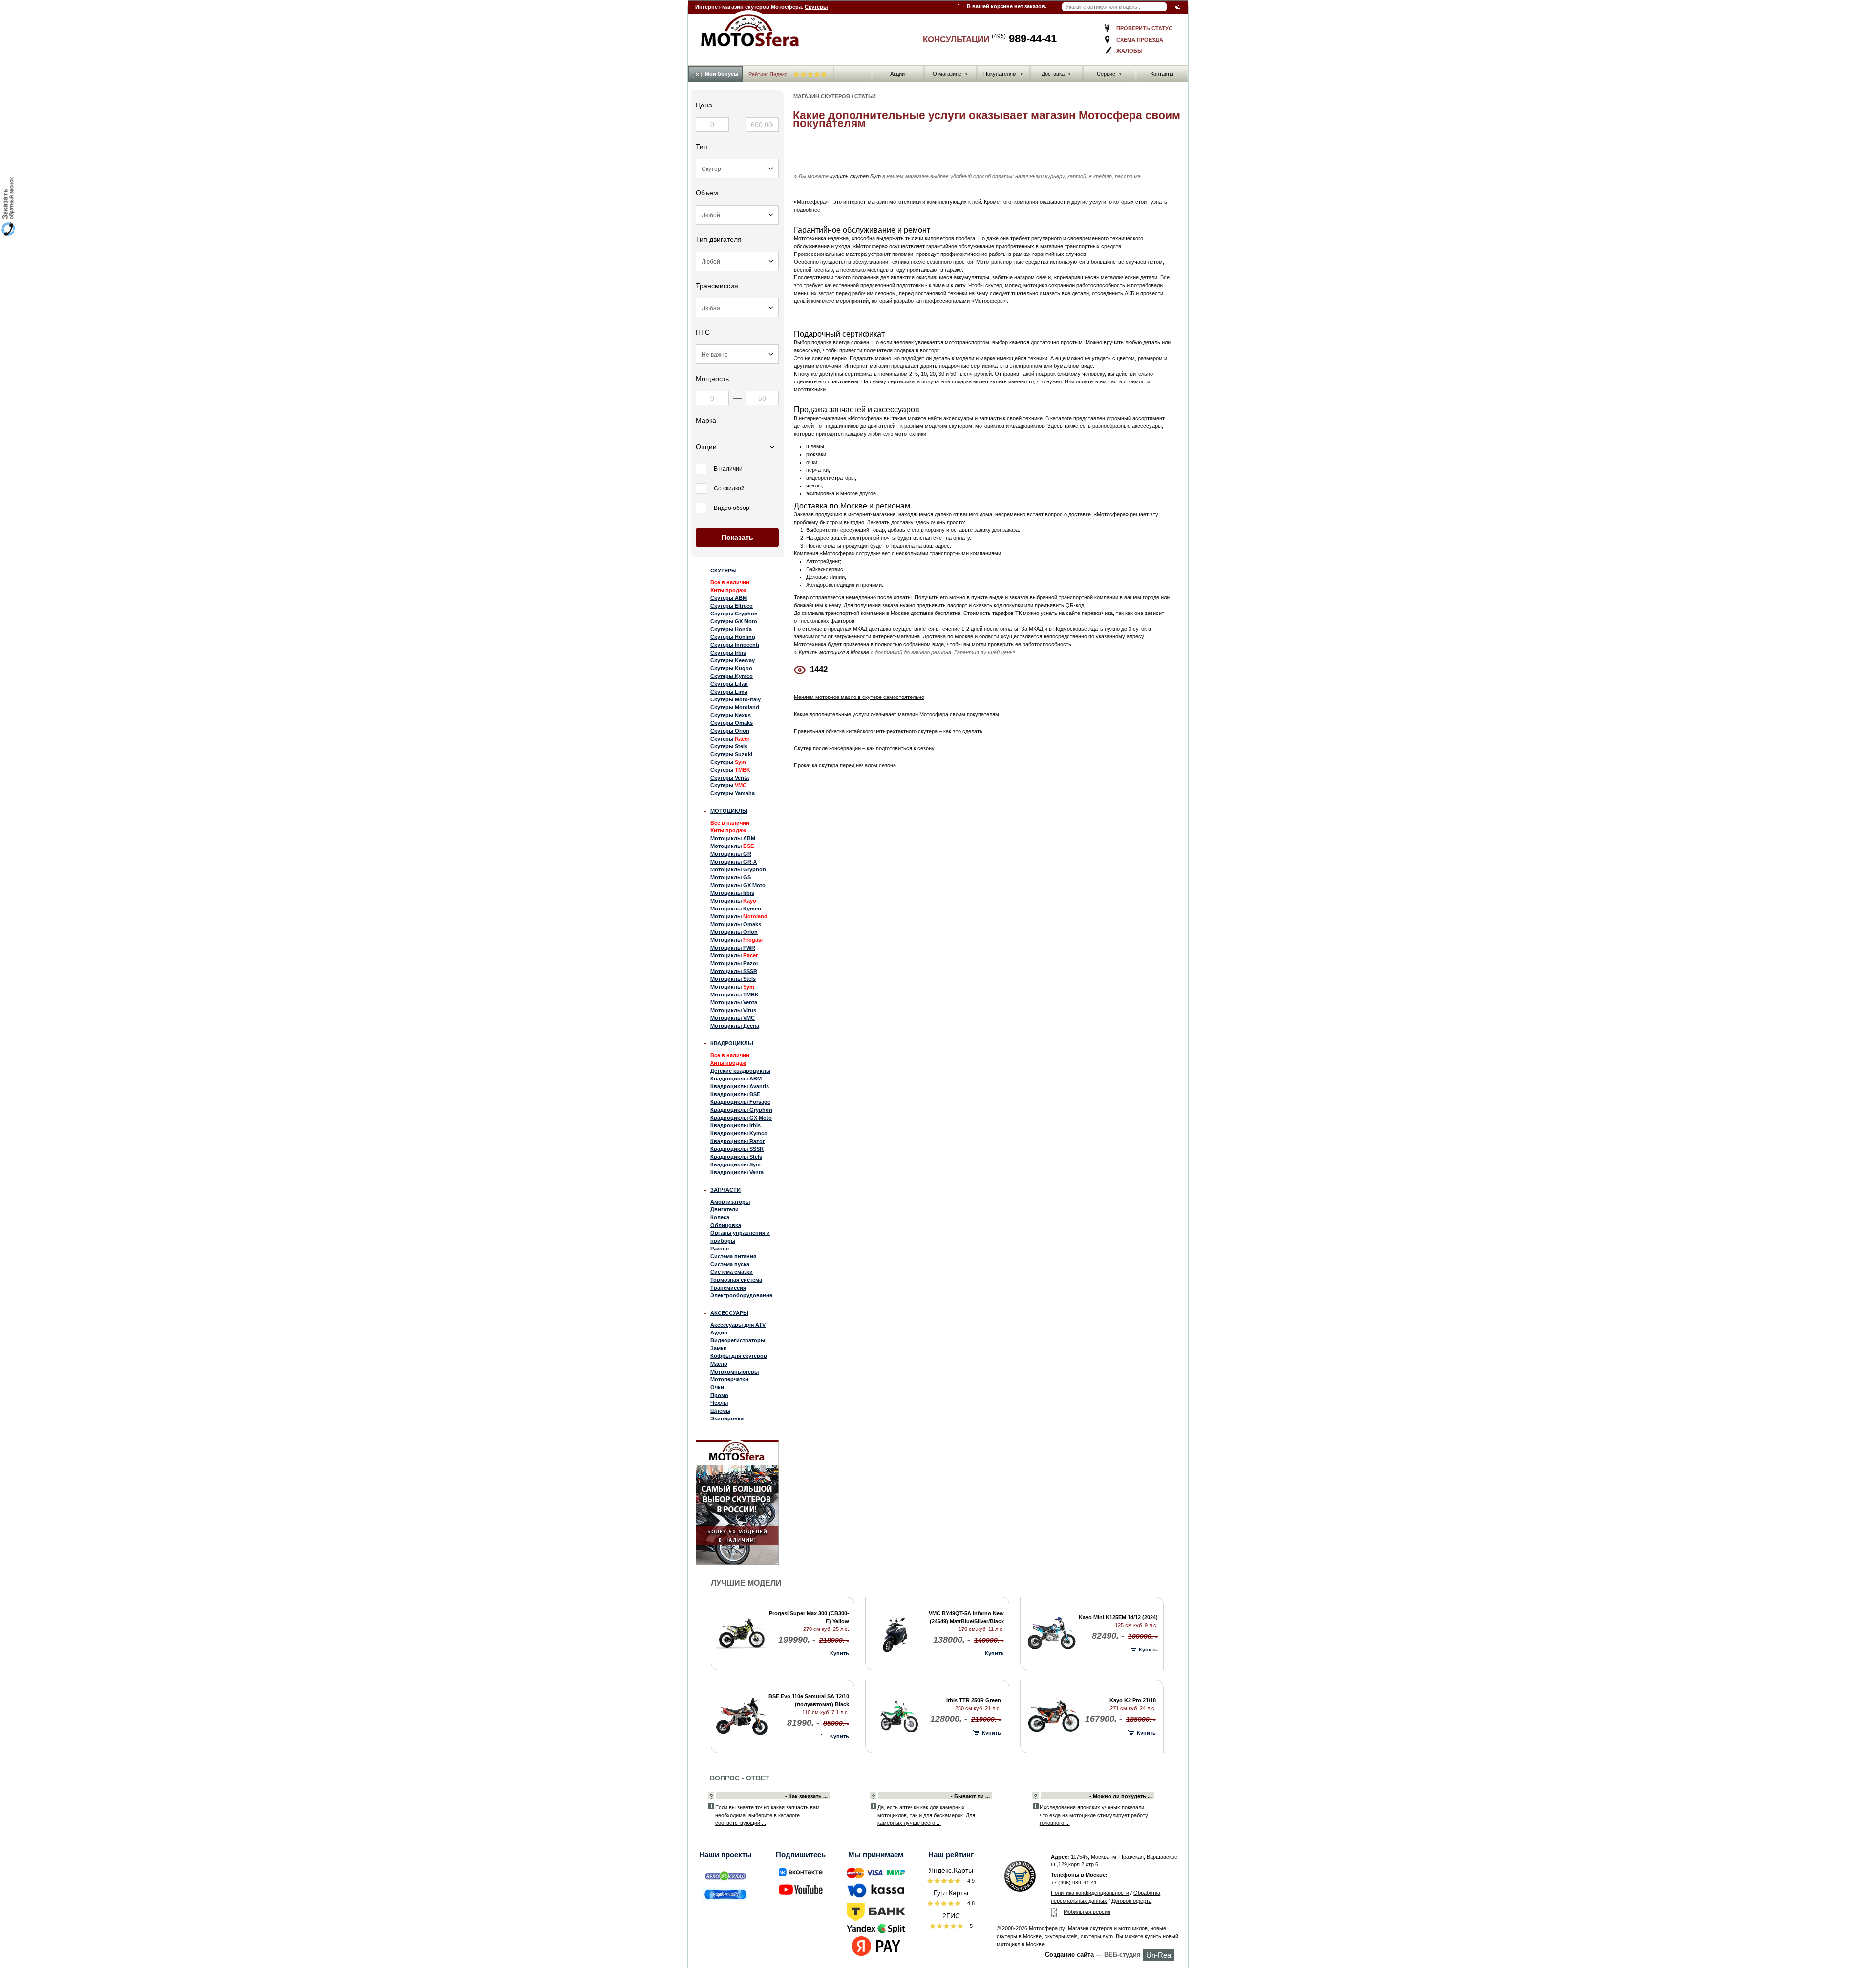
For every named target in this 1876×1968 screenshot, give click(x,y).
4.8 (970, 1903)
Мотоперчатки (729, 1379)
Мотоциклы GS (731, 877)
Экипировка (727, 1418)
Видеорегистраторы (738, 1340)
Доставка (1056, 74)
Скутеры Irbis (728, 653)
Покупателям (1003, 74)
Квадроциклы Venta (737, 1172)
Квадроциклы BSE (735, 1094)
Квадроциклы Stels (736, 1157)
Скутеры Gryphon (734, 614)
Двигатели (725, 1209)
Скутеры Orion (730, 731)
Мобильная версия (1087, 1912)
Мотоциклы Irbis (732, 893)
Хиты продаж (728, 590)
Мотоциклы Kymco (736, 909)
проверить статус (1144, 28)
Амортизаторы (730, 1202)
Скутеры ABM (729, 598)
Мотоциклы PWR (733, 948)
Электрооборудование (741, 1295)
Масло (719, 1364)
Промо (719, 1395)
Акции (897, 74)
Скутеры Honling (733, 637)
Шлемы (720, 1411)
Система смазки (732, 1272)
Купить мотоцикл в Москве (834, 652)
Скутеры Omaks (732, 723)
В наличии (728, 469)
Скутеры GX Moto (734, 621)
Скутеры (816, 7)
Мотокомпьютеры (735, 1372)
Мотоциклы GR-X (734, 862)
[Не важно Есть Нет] (737, 354)
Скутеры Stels (729, 746)
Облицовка (726, 1225)
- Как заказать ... (806, 1796)
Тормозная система (736, 1280)
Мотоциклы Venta (734, 1002)
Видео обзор (732, 508)
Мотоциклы (729, 811)
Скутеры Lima (729, 692)
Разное (720, 1249)
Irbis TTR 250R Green (974, 1700)
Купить (840, 1653)
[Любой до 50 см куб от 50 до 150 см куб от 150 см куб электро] (737, 215)
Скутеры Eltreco (732, 606)
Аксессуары (729, 1313)
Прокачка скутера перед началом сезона (845, 765)
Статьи (865, 96)
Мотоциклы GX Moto (738, 885)
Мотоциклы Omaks (736, 924)
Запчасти (725, 1190)
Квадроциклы (732, 1043)
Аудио (719, 1333)
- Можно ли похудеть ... (1121, 1796)
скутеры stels (1061, 1936)
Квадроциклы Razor (737, 1141)
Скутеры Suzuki (731, 754)
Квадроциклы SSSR (737, 1149)
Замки (719, 1348)
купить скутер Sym (855, 176)
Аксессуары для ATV (738, 1325)
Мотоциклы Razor (734, 963)
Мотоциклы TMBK (735, 995)
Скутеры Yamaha (733, 793)
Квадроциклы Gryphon (741, 1110)
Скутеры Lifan (729, 684)
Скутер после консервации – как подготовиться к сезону (864, 748)
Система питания (733, 1256)
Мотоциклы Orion (734, 932)
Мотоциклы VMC (733, 1018)
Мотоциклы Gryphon (738, 869)
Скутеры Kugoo (731, 668)
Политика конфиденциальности (1090, 1893)
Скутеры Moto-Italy (735, 699)
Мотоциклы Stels (733, 979)
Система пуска (730, 1264)
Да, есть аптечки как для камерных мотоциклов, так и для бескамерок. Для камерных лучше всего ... (926, 1815)
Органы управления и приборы (740, 1237)
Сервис (1109, 74)
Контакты (1162, 74)
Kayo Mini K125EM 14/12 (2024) (1118, 1617)
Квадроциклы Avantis (740, 1086)
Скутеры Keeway (733, 660)
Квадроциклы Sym (735, 1164)
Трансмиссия (728, 1288)
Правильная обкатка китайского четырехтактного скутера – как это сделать (888, 731)
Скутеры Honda (731, 629)
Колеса (720, 1217)
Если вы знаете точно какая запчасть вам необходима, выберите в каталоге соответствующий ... (767, 1815)
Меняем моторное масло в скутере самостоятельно (859, 697)
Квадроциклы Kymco (739, 1133)
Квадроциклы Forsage (740, 1102)
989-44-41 (1024, 38)
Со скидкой (729, 488)
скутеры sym (1097, 1936)
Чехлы (719, 1403)
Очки (717, 1387)
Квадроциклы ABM (736, 1079)
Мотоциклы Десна (735, 1026)
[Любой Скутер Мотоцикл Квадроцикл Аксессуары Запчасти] (737, 169)
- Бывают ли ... (970, 1796)
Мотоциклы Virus (733, 1010)
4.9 (970, 1881)
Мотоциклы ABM (733, 838)
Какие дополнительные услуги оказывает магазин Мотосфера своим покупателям (896, 714)
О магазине (950, 74)
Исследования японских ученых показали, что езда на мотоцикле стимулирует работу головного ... (1094, 1815)
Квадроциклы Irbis (735, 1125)
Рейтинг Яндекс (769, 74)
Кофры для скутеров (739, 1356)
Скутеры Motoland (735, 707)
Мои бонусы (722, 74)
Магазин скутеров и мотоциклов (1108, 1928)
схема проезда (1140, 40)
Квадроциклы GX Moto (741, 1118)
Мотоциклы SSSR (734, 971)
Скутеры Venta (730, 778)
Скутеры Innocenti (735, 645)
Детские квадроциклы (740, 1071)
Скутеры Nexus (731, 715)
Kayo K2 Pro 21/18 (1133, 1700)
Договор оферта (1131, 1901)
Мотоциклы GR (731, 854)
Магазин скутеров (822, 96)
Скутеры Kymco (732, 676)
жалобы (1130, 51)
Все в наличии (730, 582)
